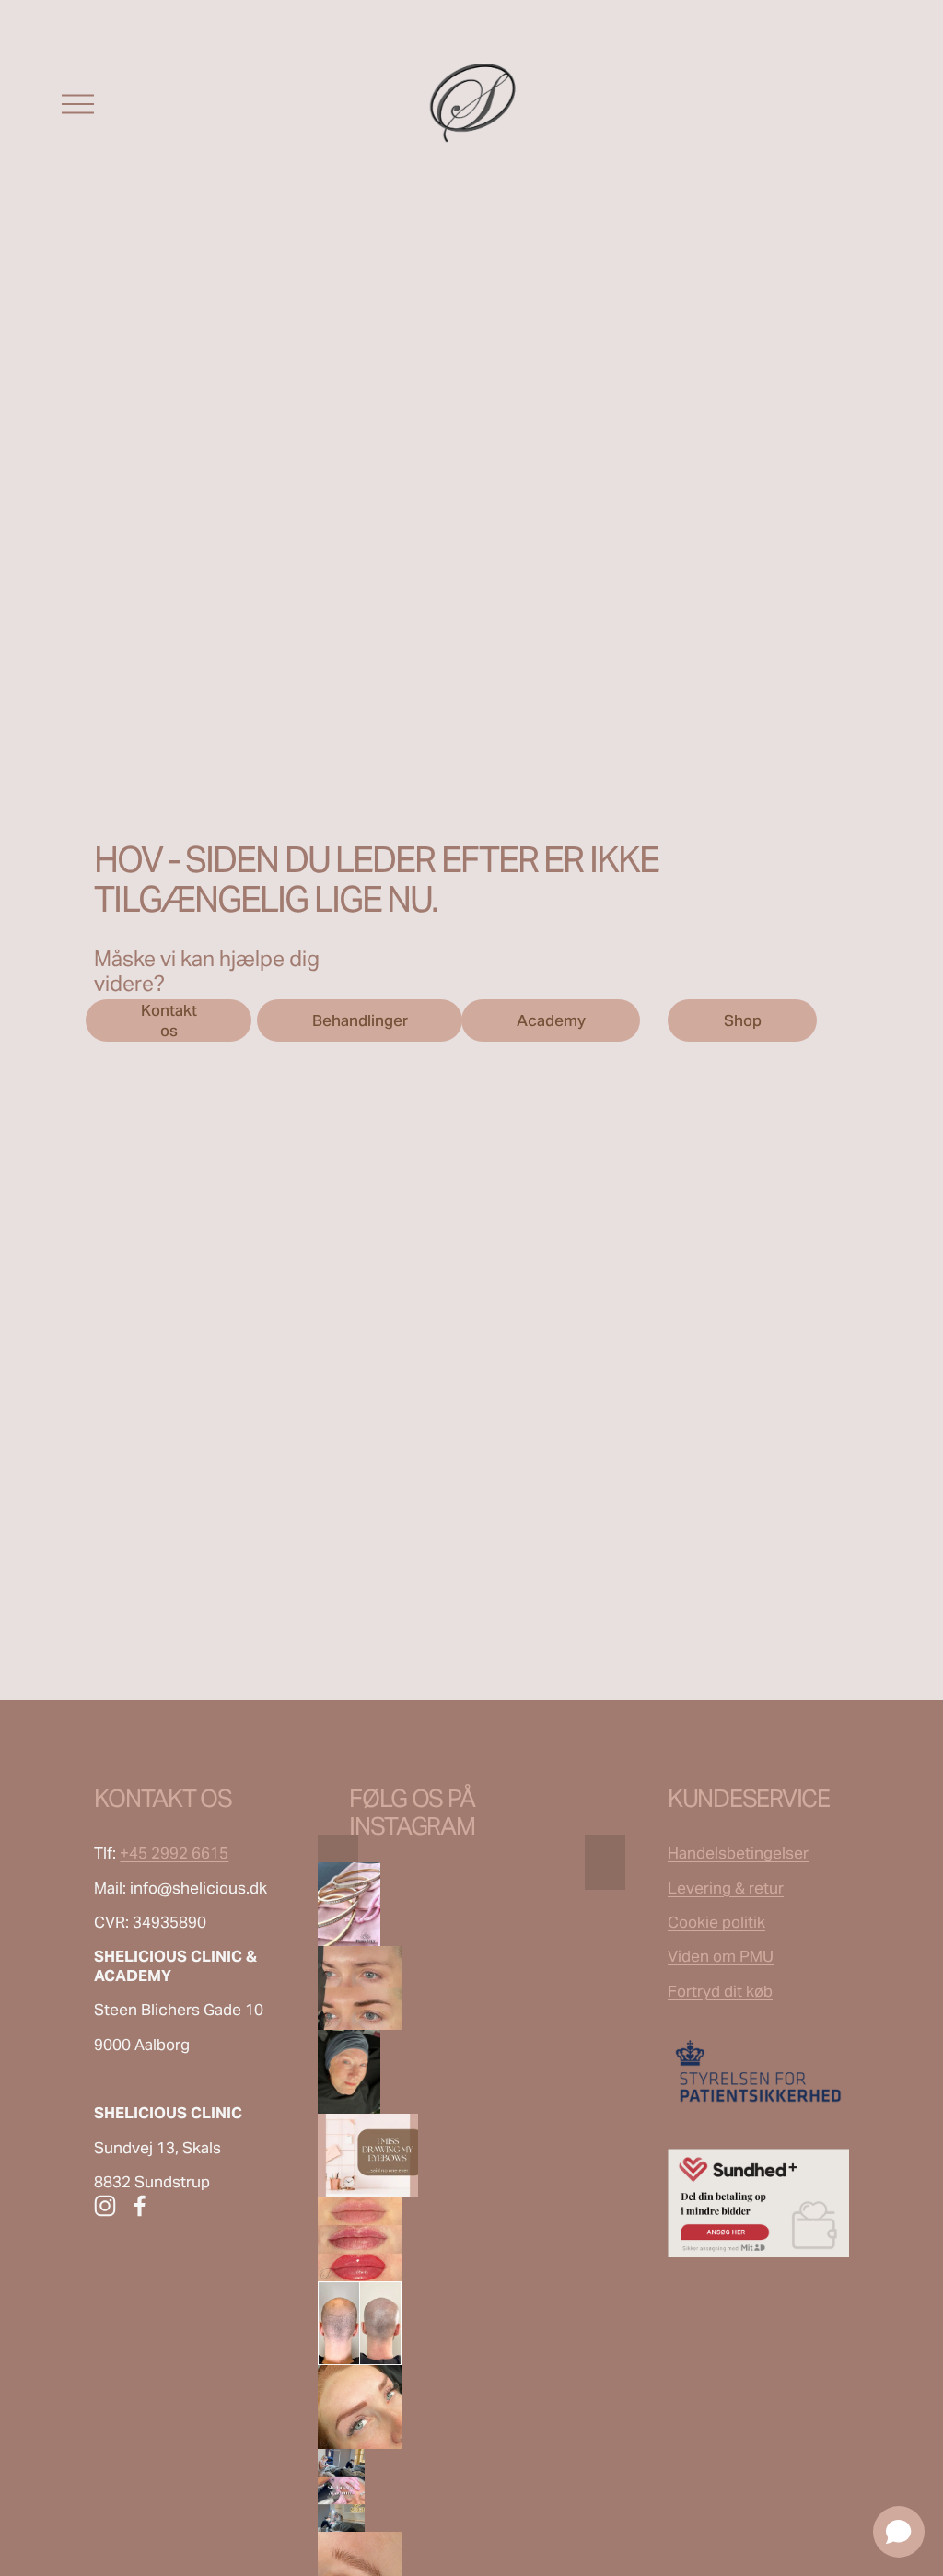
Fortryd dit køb (720, 1991)
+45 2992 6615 (174, 1853)
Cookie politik (716, 1922)
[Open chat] (899, 2532)
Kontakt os (169, 1020)
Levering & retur (726, 1888)
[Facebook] (140, 2206)
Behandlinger (360, 1020)
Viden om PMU (721, 1956)
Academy (551, 1020)
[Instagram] (105, 2206)
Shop (743, 1020)
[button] (338, 1862)
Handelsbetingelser (738, 1853)
